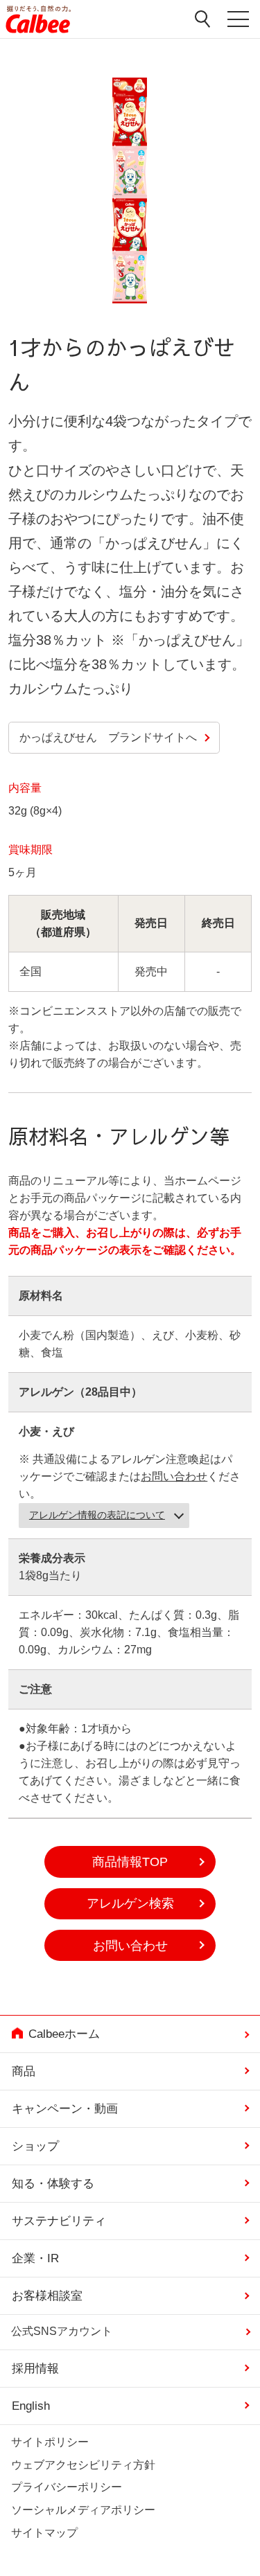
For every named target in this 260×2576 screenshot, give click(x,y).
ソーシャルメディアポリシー (83, 2510)
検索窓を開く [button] (203, 19)
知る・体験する (53, 2184)
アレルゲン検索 (130, 1903)
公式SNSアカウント (62, 2332)
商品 (24, 2071)
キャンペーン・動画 (65, 2109)
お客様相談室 (47, 2296)
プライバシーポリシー (67, 2487)
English (31, 2406)
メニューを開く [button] (238, 22)
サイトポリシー (50, 2442)
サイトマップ (44, 2533)
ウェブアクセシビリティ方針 (83, 2465)
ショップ (35, 2146)
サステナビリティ (59, 2221)
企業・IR (35, 2258)
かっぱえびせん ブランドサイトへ (108, 737)
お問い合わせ (174, 1476)
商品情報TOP (130, 1862)
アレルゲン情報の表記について (97, 1515)
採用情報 (35, 2369)
